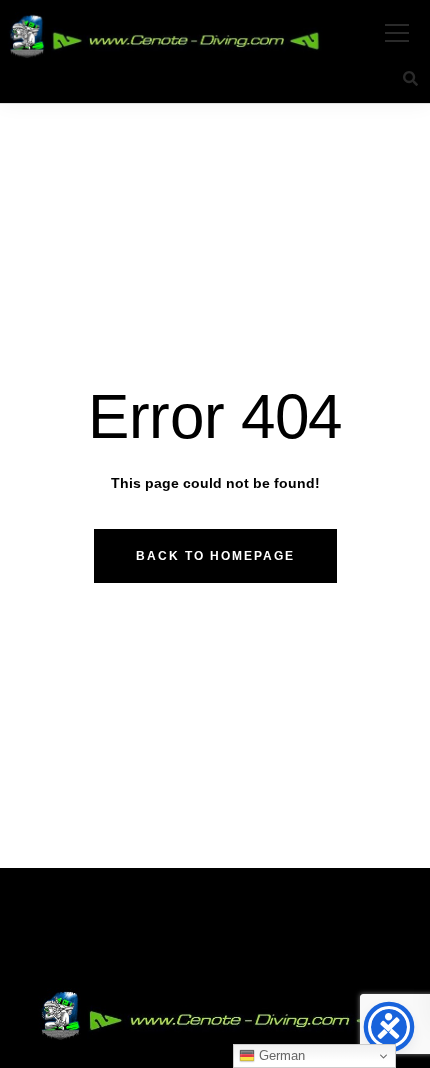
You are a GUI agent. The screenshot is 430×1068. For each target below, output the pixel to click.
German (280, 1055)
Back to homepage (215, 556)
